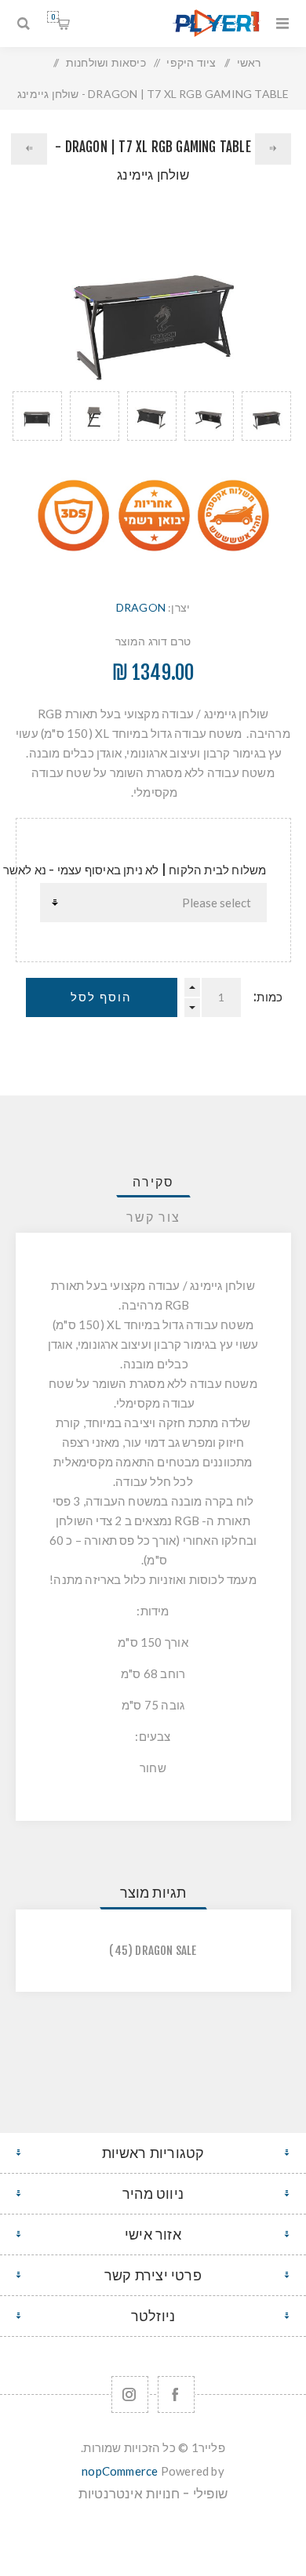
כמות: (268, 997)
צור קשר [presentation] (153, 1217)
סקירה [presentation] (153, 1182)
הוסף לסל (101, 997)
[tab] (153, 1182)
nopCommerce (120, 2471)
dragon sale (166, 1951)
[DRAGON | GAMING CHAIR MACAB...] (29, 149)
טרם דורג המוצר (153, 641)
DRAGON (141, 607)
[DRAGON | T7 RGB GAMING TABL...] (273, 149)
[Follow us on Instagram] (130, 2394)
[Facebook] (176, 2394)
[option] (266, 434)
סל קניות (53, 17)
